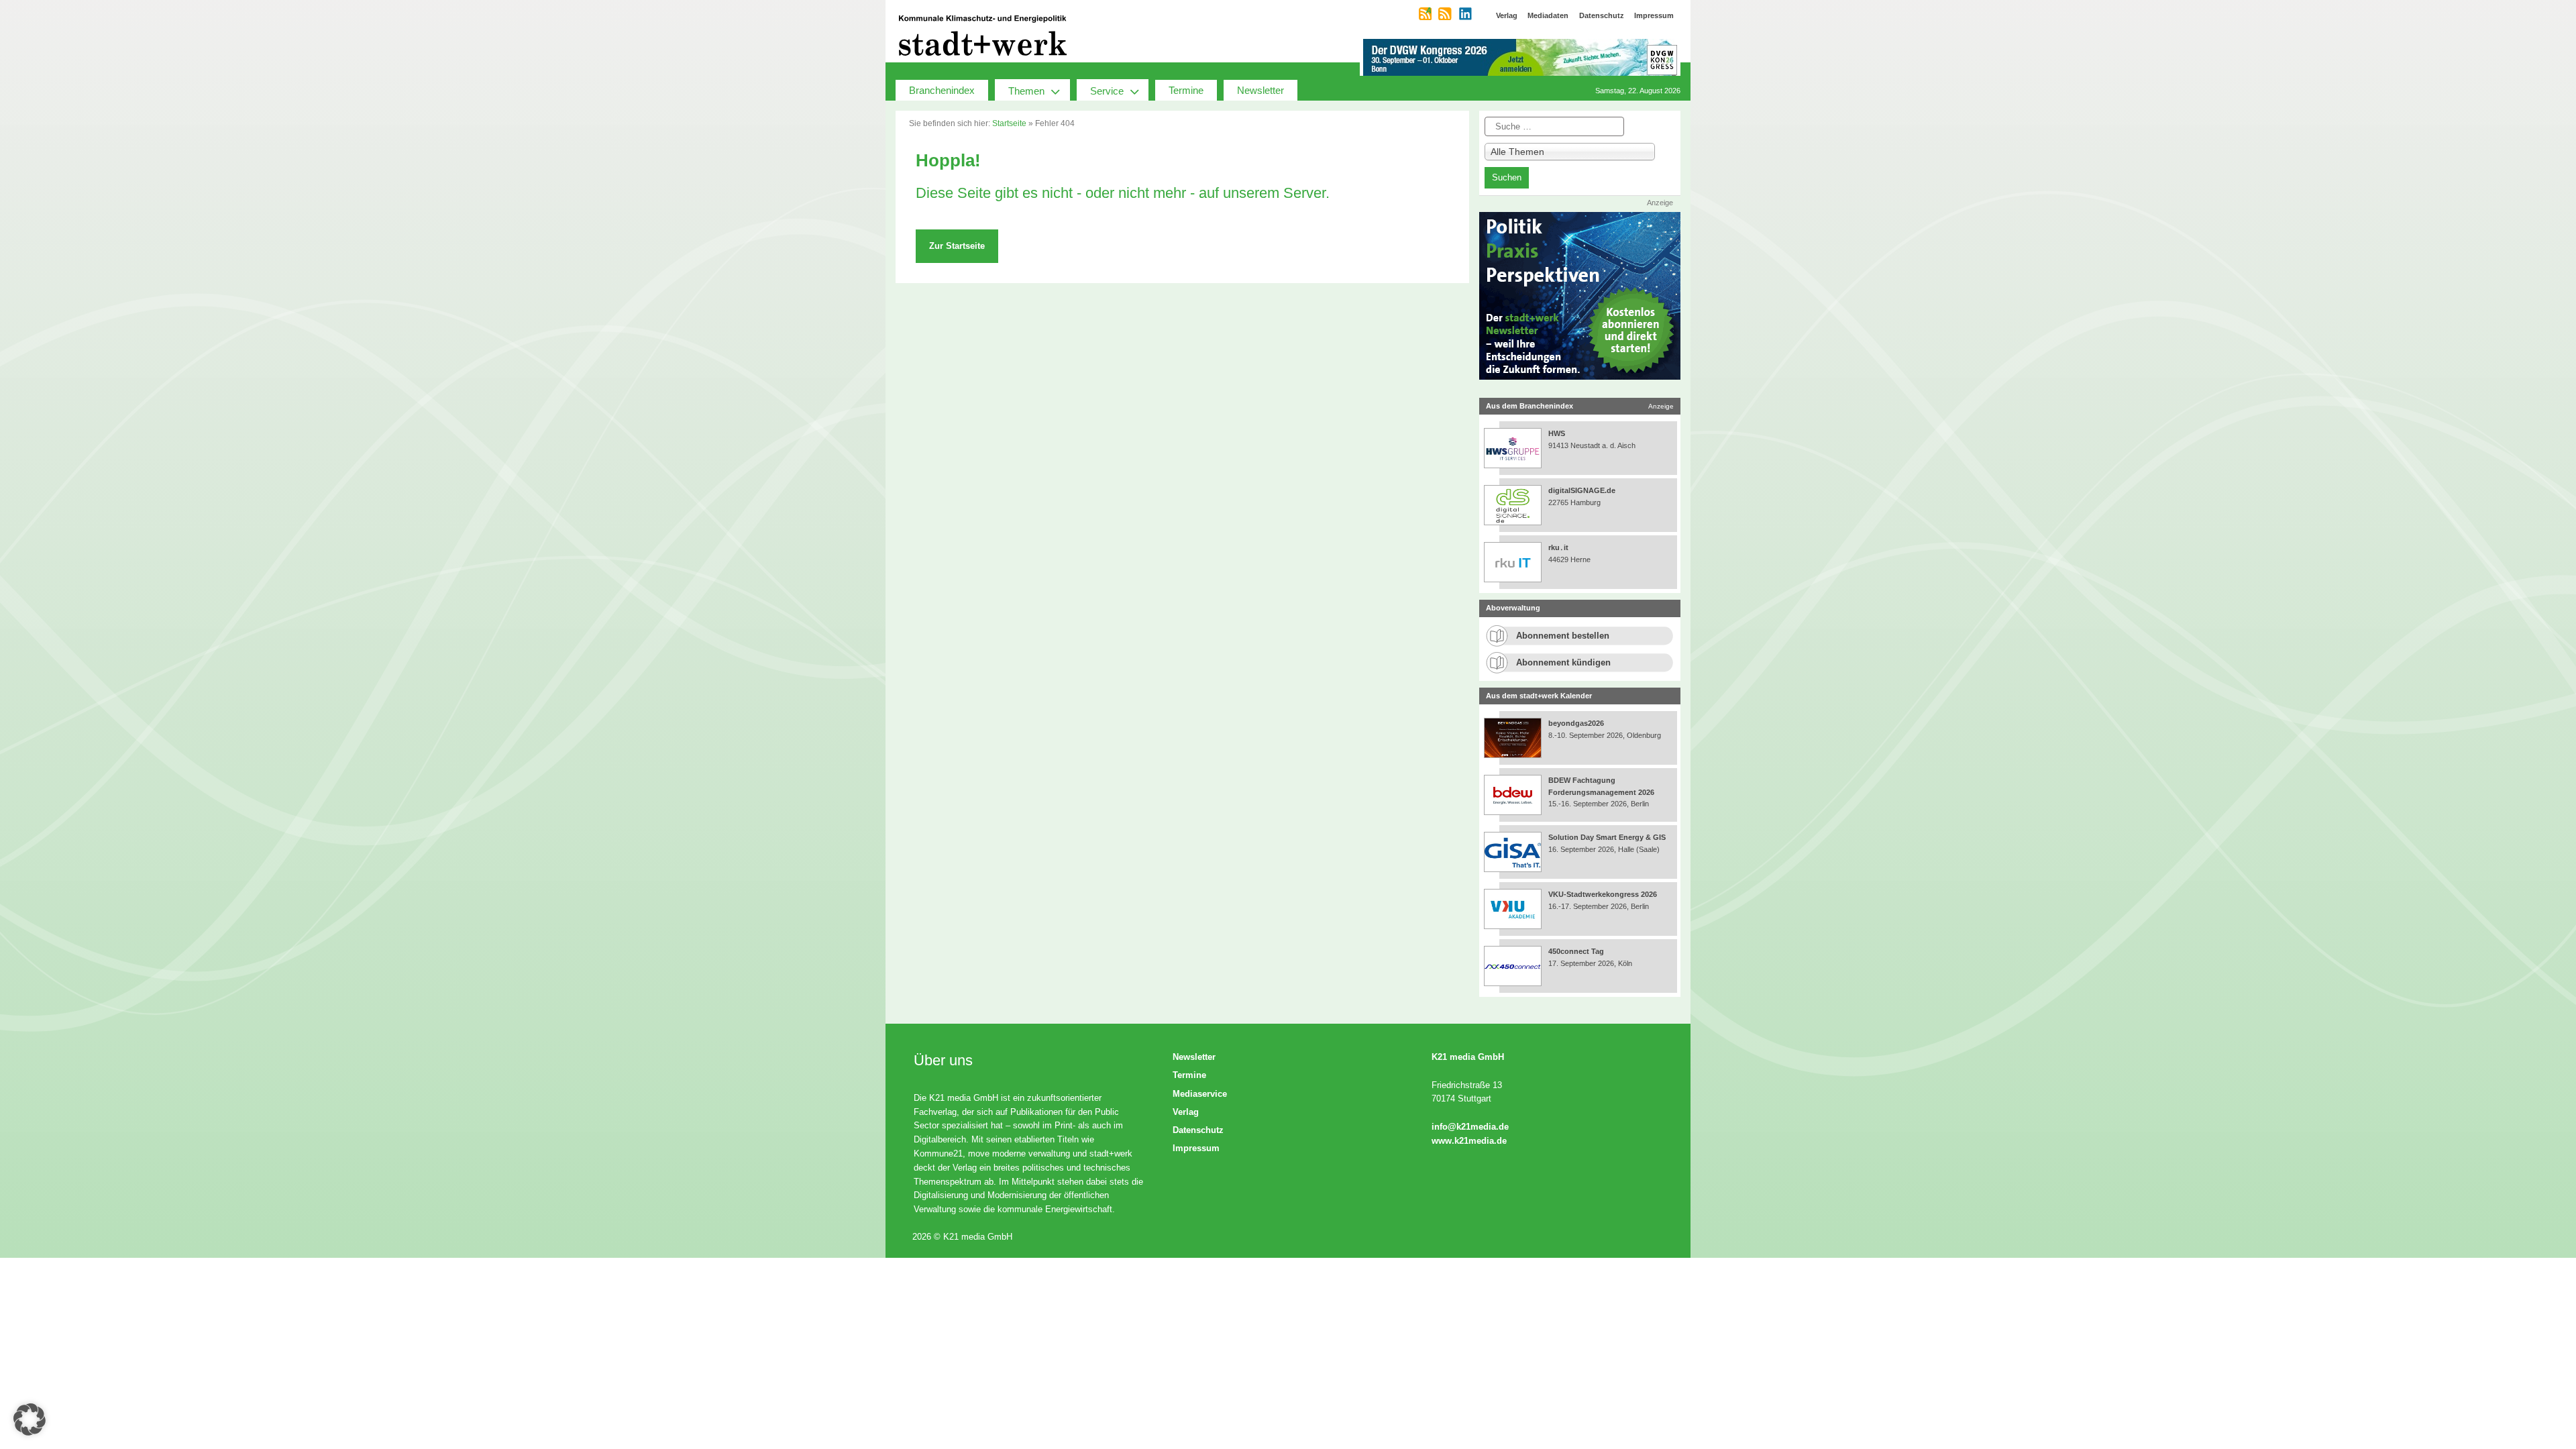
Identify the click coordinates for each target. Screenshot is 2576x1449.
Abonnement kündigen (1563, 662)
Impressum (1196, 1148)
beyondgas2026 (1577, 723)
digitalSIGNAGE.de (1582, 490)
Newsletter (1260, 90)
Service (1107, 91)
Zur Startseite (957, 246)
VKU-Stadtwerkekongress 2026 (1604, 894)
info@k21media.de (1470, 1127)
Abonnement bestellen (1563, 636)
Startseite (1009, 123)
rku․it (1558, 547)
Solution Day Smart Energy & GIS (1607, 837)
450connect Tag (1576, 951)
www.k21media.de (1469, 1141)
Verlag (1186, 1112)
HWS (1557, 433)
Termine (1186, 90)
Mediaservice (1200, 1094)
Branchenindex (942, 90)
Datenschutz (1198, 1130)
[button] (30, 1419)
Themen (1026, 91)
